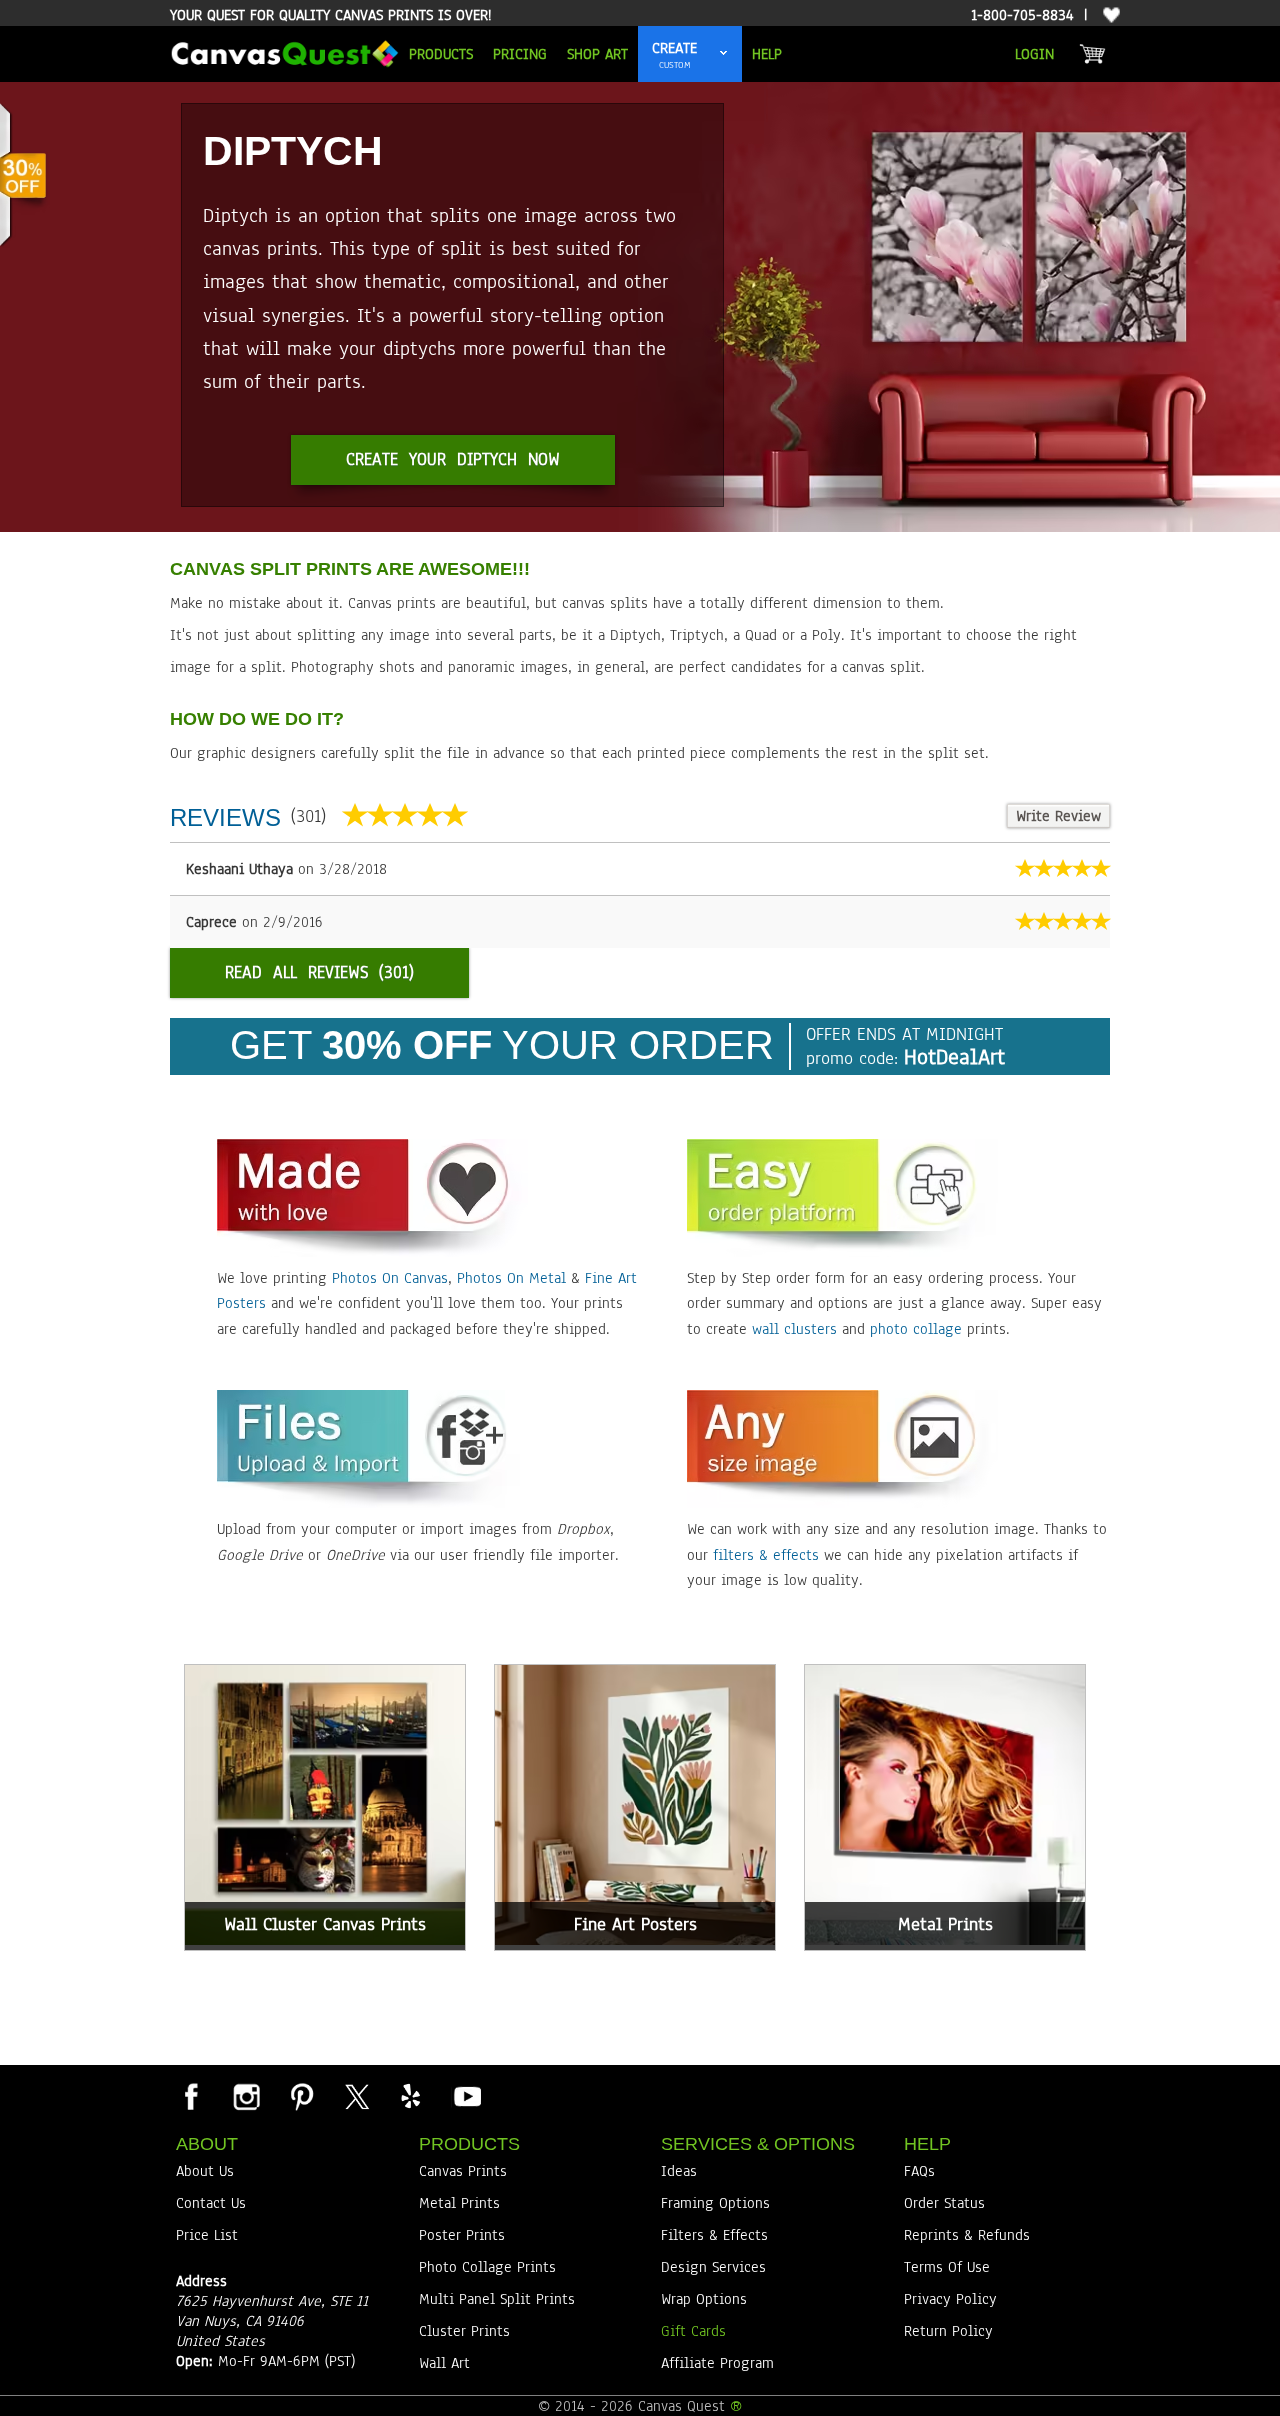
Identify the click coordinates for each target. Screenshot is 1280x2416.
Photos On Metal (511, 1278)
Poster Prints (462, 2235)
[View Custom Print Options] (724, 54)
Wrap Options (704, 2299)
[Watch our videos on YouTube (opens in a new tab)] (466, 2096)
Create (674, 48)
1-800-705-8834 (1022, 15)
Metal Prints (459, 2203)
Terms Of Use (947, 2267)
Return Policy (948, 2331)
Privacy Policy (950, 2299)
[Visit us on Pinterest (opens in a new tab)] (301, 2096)
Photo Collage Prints (487, 2267)
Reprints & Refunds (967, 2235)
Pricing (520, 54)
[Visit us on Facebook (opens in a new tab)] (191, 2096)
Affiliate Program (717, 2363)
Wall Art (444, 2363)
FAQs (919, 2171)
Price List (207, 2235)
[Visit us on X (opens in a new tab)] (356, 2096)
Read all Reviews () (319, 972)
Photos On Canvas (390, 1278)
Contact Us (211, 2203)
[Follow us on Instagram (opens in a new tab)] (246, 2096)
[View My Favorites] (1109, 16)
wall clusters (794, 1329)
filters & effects (766, 1555)
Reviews (225, 817)
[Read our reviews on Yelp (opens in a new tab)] (411, 2096)
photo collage (916, 1329)
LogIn (1034, 54)
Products (441, 54)
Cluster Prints (464, 2331)
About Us (205, 2171)
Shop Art (597, 54)
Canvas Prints (463, 2171)
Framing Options (715, 2203)
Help (767, 54)
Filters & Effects (714, 2235)
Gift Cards (693, 2331)
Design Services (713, 2267)
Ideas (679, 2171)
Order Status (944, 2203)
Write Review (1058, 816)
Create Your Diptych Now (453, 459)
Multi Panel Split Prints (497, 2299)
